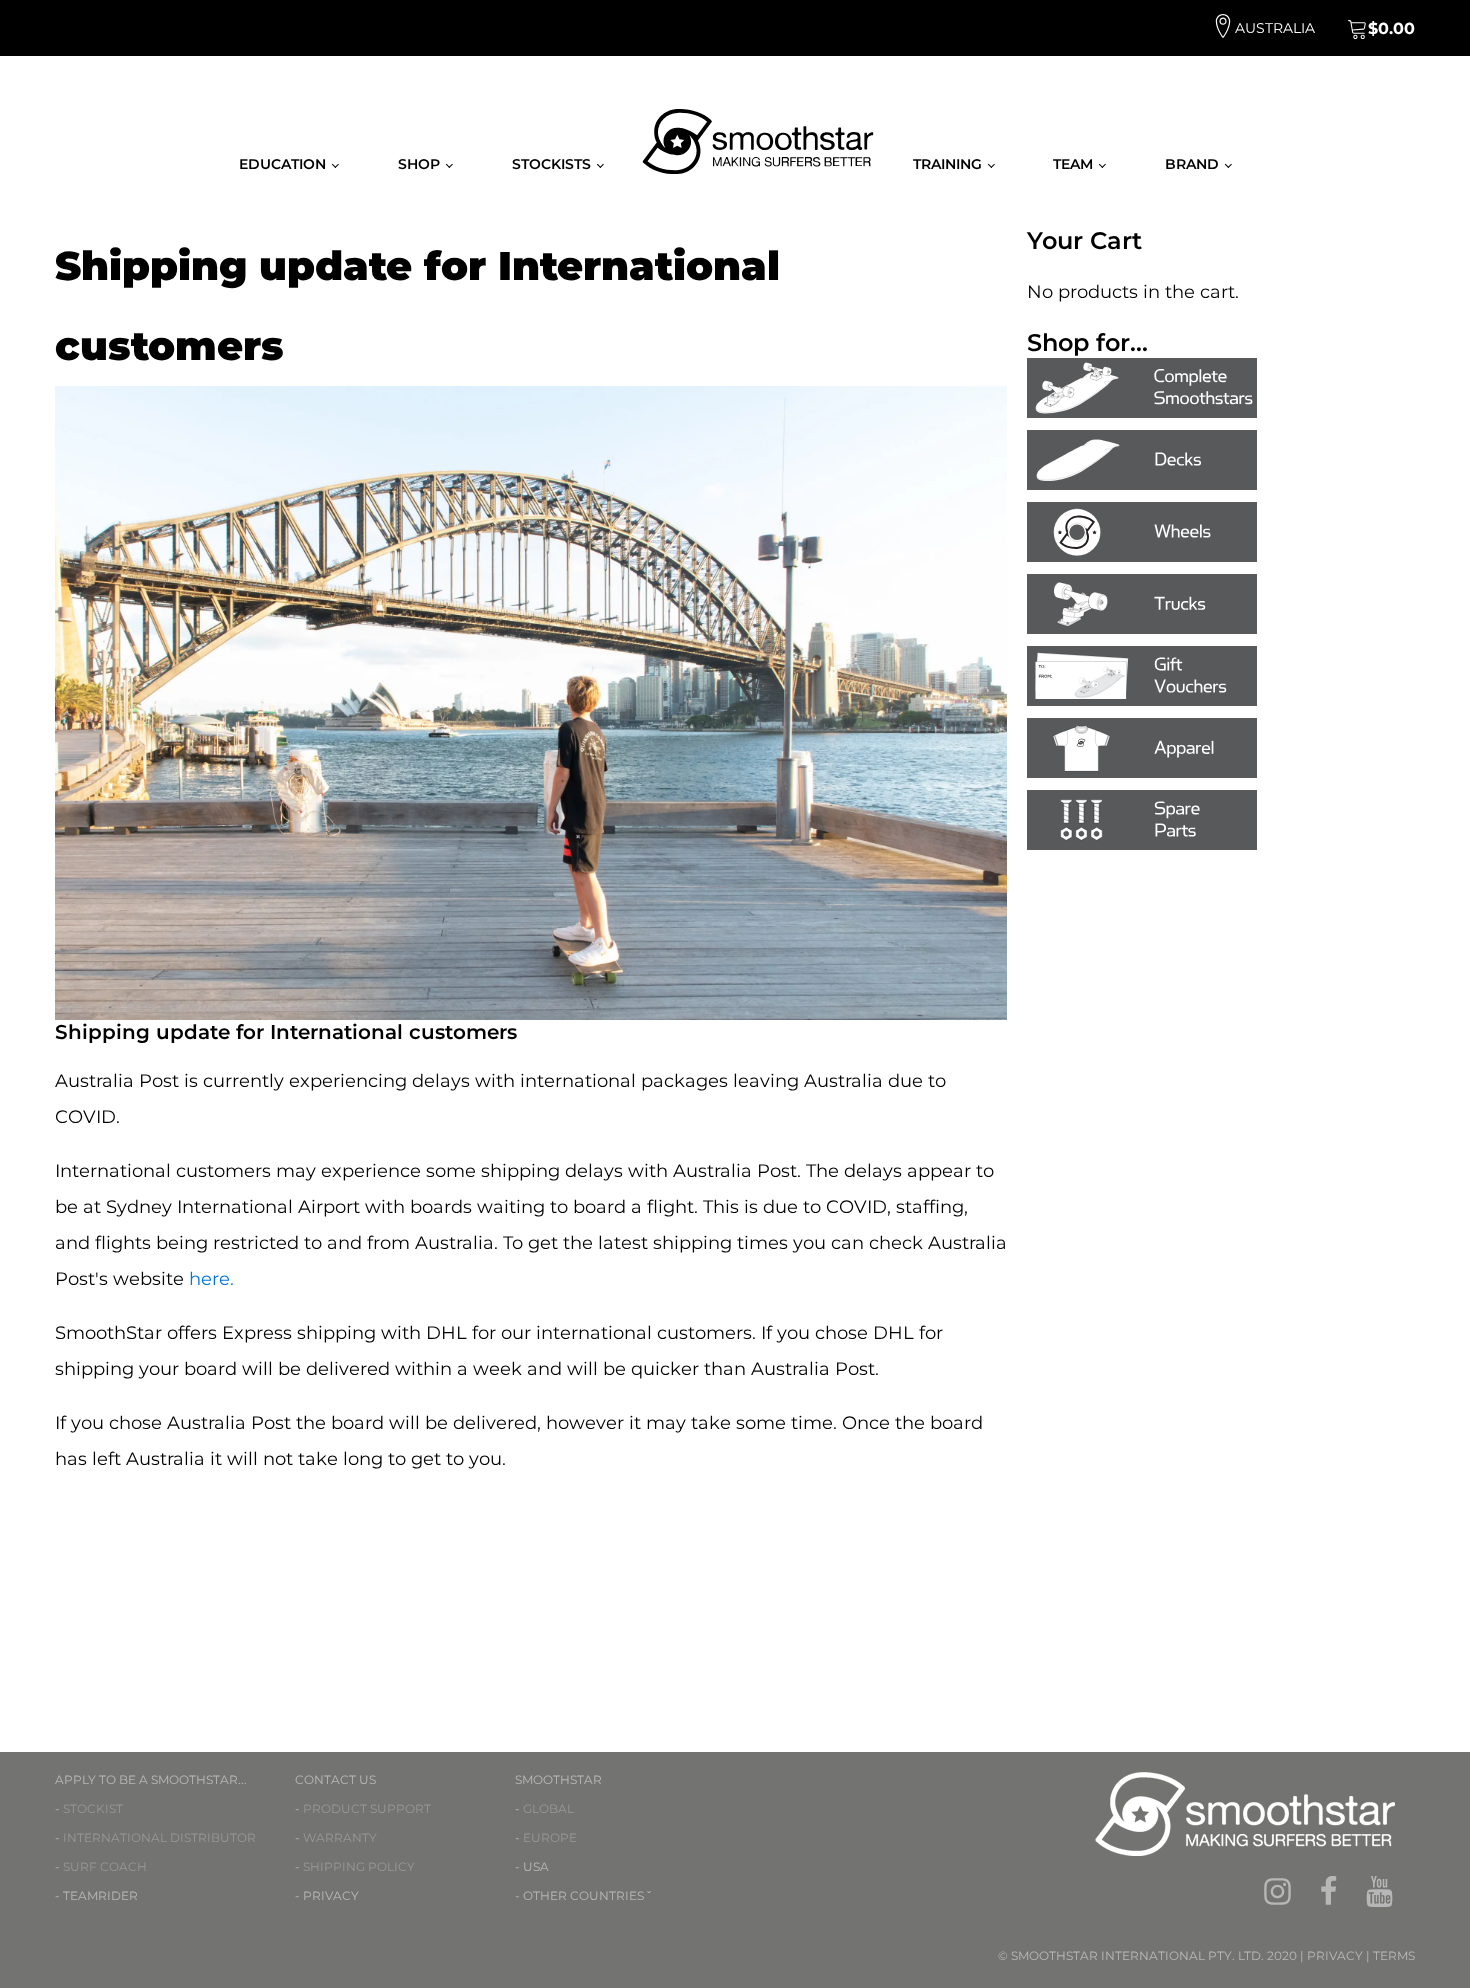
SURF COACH (105, 1866)
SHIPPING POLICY (359, 1866)
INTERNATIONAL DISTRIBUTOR (159, 1837)
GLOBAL (548, 1808)
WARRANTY (340, 1837)
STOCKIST (93, 1808)
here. (211, 1279)
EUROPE (550, 1837)
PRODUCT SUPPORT (367, 1808)
